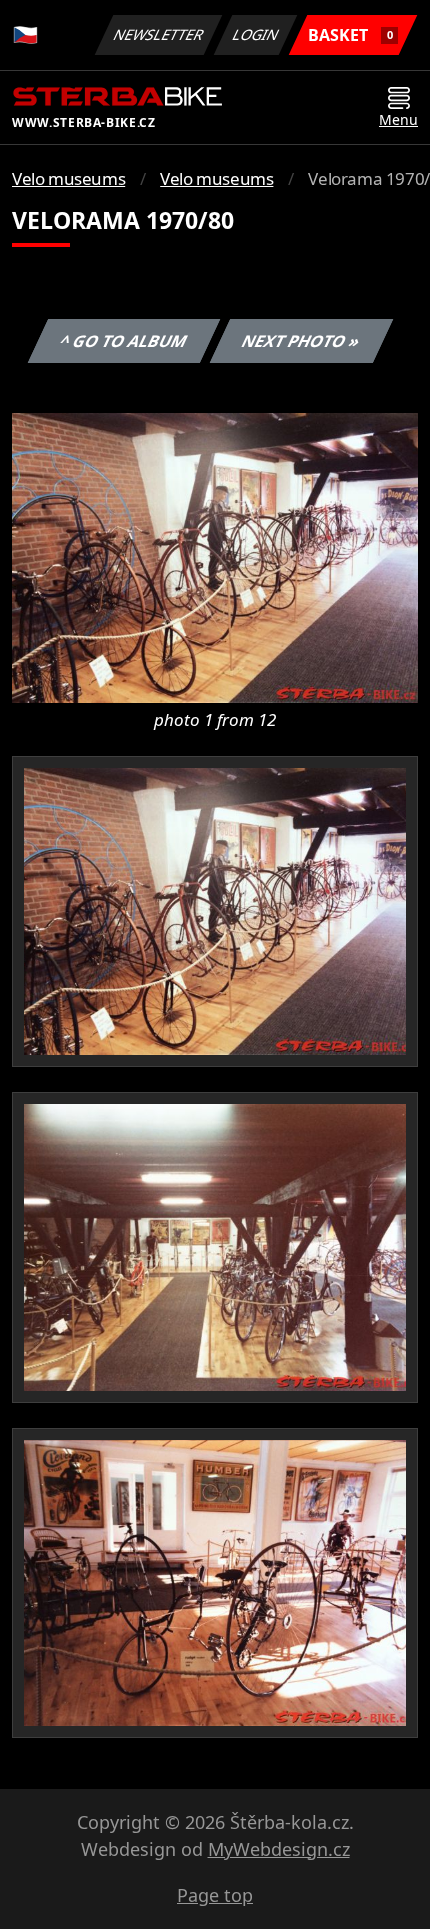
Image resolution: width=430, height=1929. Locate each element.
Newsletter (159, 34)
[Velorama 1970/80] (215, 556)
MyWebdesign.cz (279, 1849)
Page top (215, 1895)
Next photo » (300, 341)
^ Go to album (123, 341)
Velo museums (68, 178)
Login (256, 34)
